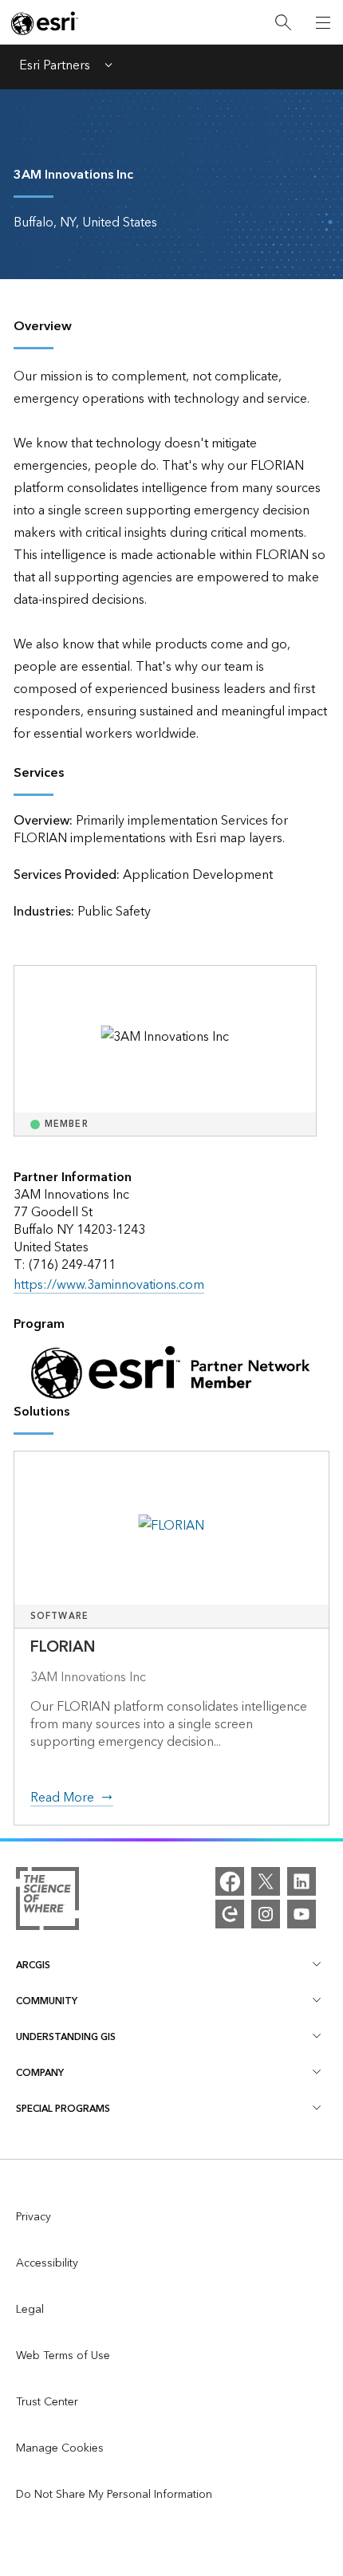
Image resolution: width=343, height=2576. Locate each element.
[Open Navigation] (323, 22)
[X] (266, 1881)
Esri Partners (55, 67)
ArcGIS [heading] (33, 1965)
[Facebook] (230, 1881)
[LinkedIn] (302, 1881)
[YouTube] (302, 1914)
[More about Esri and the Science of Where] (47, 1902)
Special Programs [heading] (63, 2109)
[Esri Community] (230, 1914)
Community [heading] (47, 2001)
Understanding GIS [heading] (66, 2037)
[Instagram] (266, 1914)
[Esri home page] (45, 23)
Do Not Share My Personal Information (114, 2495)
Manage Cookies (60, 2448)
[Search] (283, 23)
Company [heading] (40, 2073)
